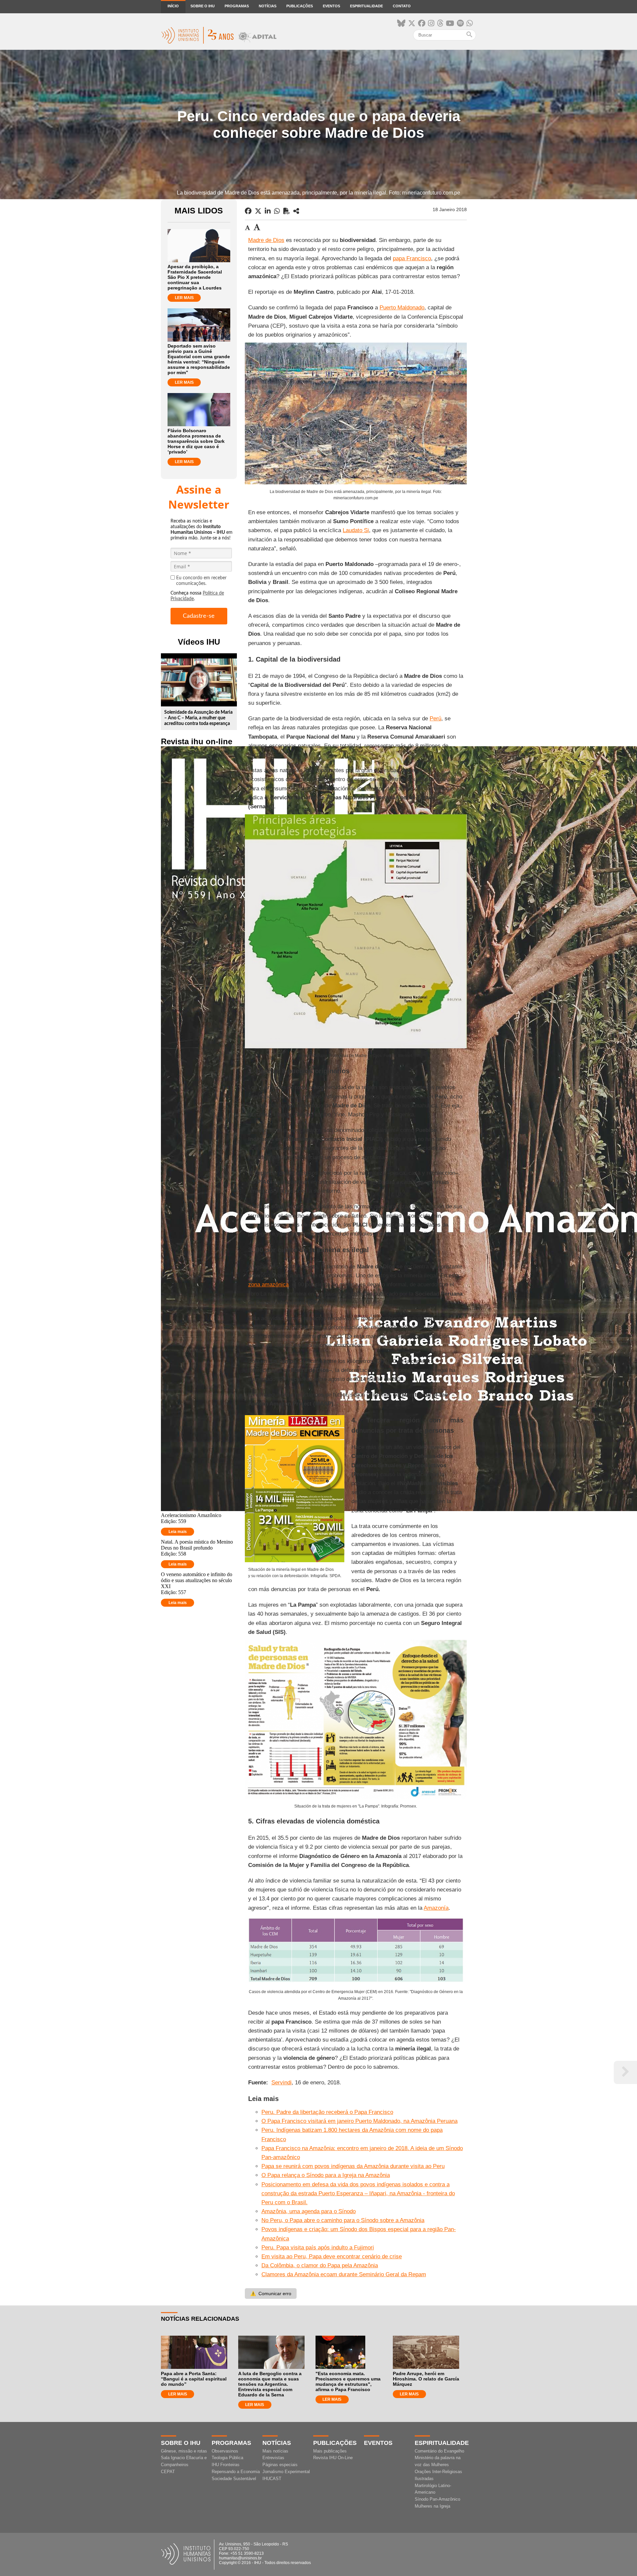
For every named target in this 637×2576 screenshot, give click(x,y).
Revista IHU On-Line (333, 2458)
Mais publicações (330, 2451)
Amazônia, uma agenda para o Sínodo (309, 2211)
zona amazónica (268, 1285)
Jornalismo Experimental (286, 2472)
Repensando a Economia (236, 2472)
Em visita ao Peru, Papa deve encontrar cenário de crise (332, 2256)
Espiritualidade (366, 6)
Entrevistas (273, 2458)
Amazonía (436, 1908)
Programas (237, 6)
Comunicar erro (271, 2294)
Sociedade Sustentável (234, 2479)
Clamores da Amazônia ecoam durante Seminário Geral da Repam (344, 2274)
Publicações (300, 6)
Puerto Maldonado (402, 308)
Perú (435, 719)
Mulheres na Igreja (432, 2506)
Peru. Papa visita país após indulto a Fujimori (318, 2248)
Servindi (282, 2083)
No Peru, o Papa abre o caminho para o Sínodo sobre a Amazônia (343, 2220)
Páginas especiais (280, 2465)
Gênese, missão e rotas (184, 2451)
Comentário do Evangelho (439, 2451)
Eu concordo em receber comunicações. (201, 581)
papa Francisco (412, 258)
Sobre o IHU (203, 6)
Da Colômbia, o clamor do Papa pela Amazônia (320, 2265)
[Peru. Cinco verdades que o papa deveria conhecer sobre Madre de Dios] (296, 211)
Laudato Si (356, 530)
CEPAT (168, 2472)
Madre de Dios (266, 240)
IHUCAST (272, 2479)
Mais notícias (275, 2451)
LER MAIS (184, 298)
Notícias (268, 6)
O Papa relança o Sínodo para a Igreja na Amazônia (326, 2175)
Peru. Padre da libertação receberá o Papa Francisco (327, 2112)
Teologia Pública (227, 2458)
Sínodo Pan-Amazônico (437, 2499)
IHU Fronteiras (226, 2465)
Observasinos (225, 2451)
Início (173, 6)
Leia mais (178, 1532)
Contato (402, 6)
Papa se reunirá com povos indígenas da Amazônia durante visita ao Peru (353, 2166)
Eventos (331, 6)
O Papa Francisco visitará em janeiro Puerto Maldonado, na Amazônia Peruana (359, 2121)
